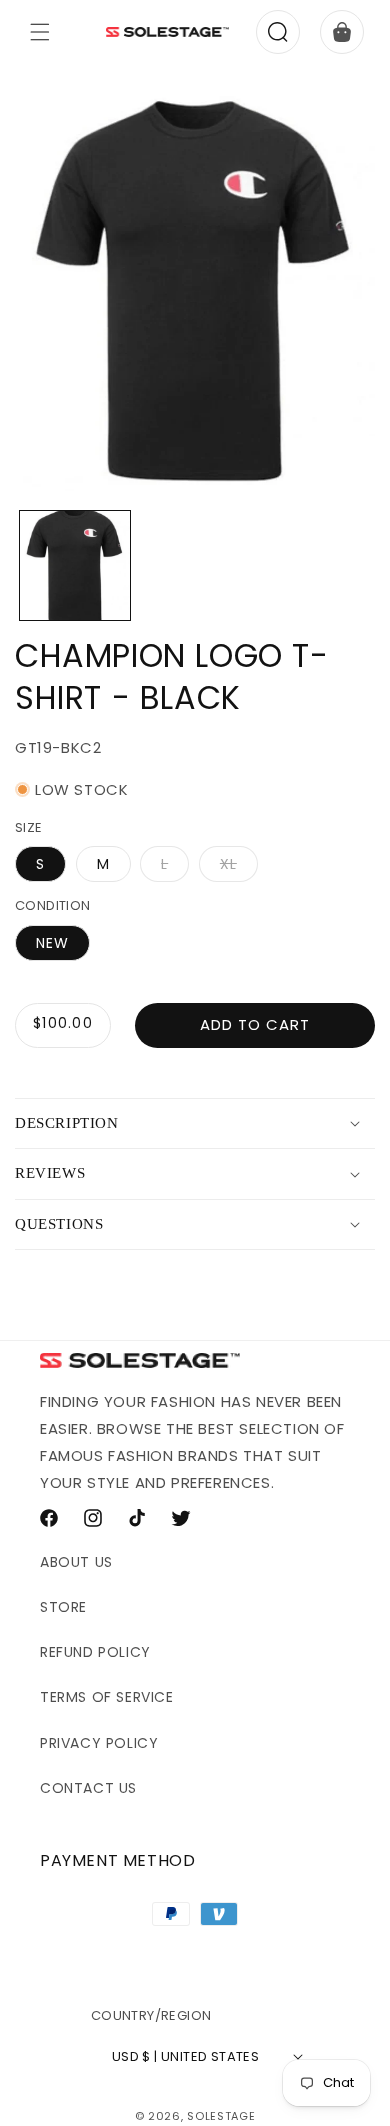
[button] (40, 32)
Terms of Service (107, 1697)
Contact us (88, 1788)
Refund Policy (95, 1652)
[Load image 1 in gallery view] (75, 566)
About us (76, 1562)
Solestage (221, 2116)
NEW (52, 943)
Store (63, 1607)
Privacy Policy (99, 1743)
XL (239, 867)
